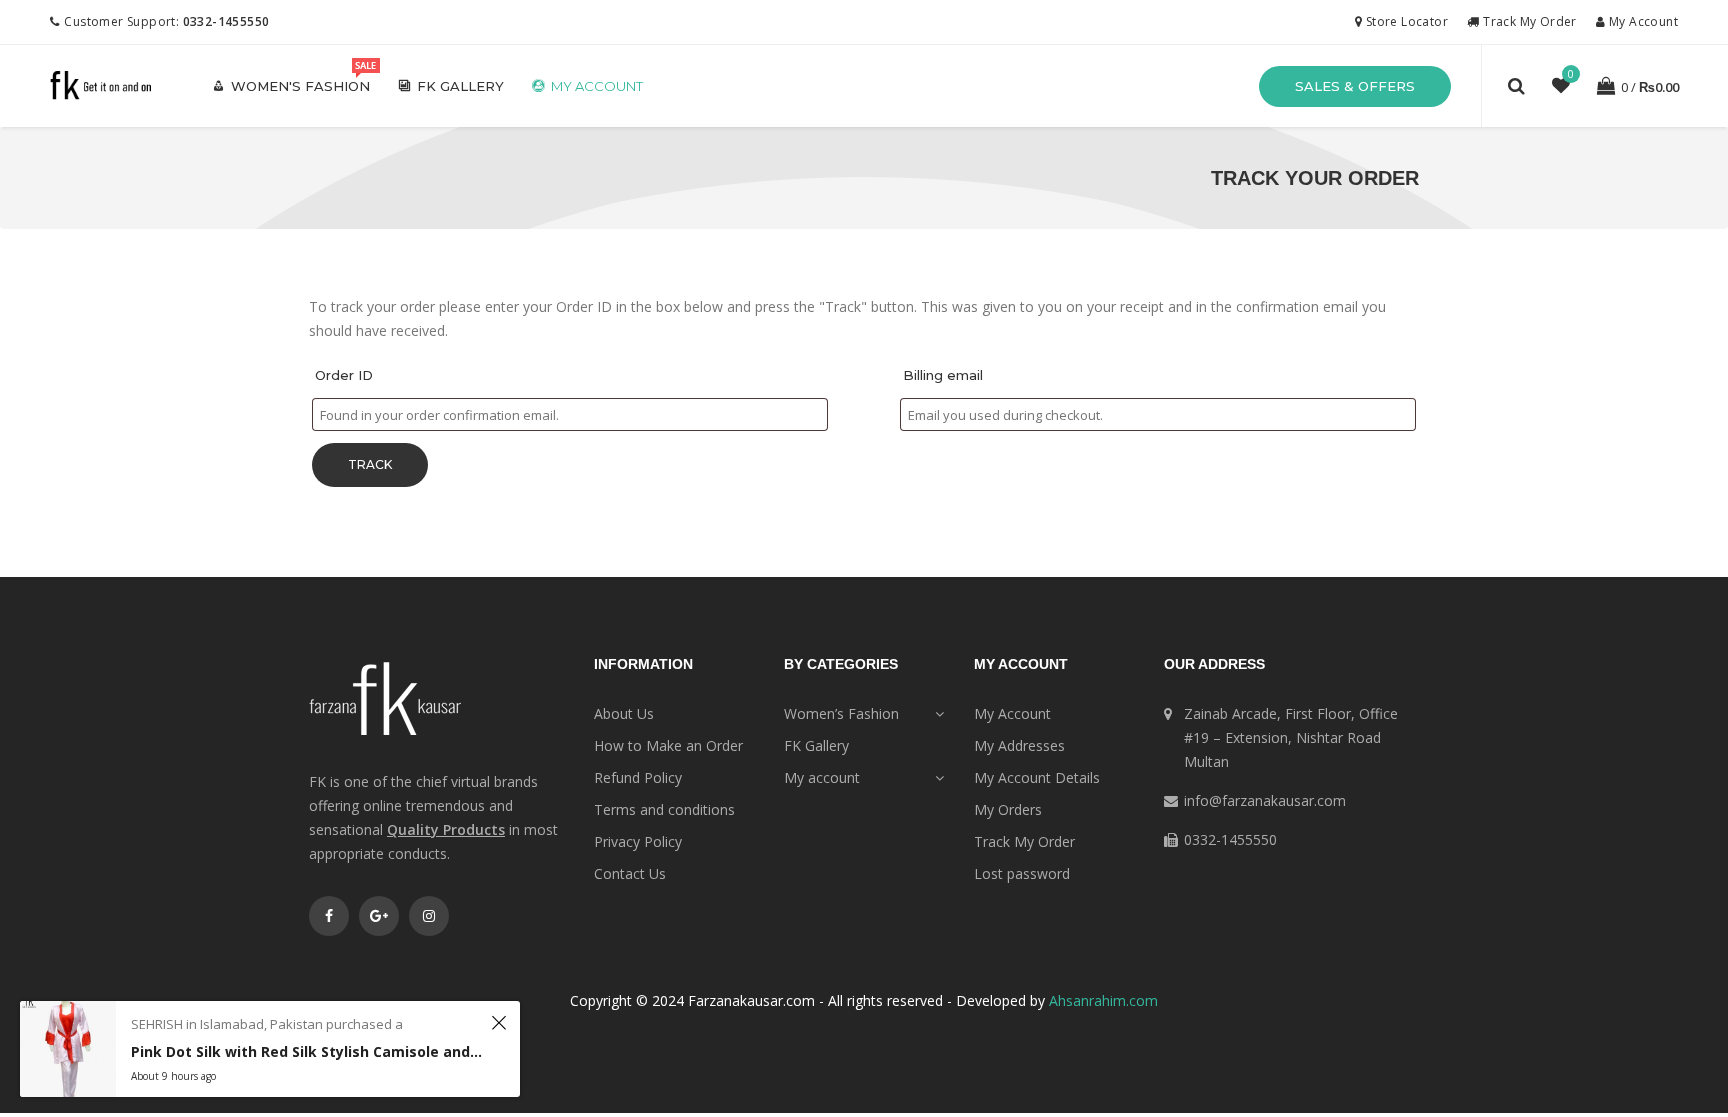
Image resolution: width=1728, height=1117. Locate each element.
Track (370, 464)
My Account (1642, 21)
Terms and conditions (664, 809)
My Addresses (1019, 745)
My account (597, 86)
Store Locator (1405, 21)
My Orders (1008, 809)
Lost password (1022, 873)
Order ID (344, 375)
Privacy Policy (638, 841)
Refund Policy (638, 777)
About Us (624, 713)
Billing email (943, 375)
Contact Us (630, 873)
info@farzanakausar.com (1265, 800)
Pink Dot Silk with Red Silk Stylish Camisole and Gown (308, 1051)
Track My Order (1528, 21)
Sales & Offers (1355, 86)
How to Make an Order (668, 745)
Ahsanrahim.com (1103, 1000)
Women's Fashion (300, 86)
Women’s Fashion (841, 713)
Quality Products (446, 829)
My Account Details (1037, 777)
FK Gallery (460, 86)
